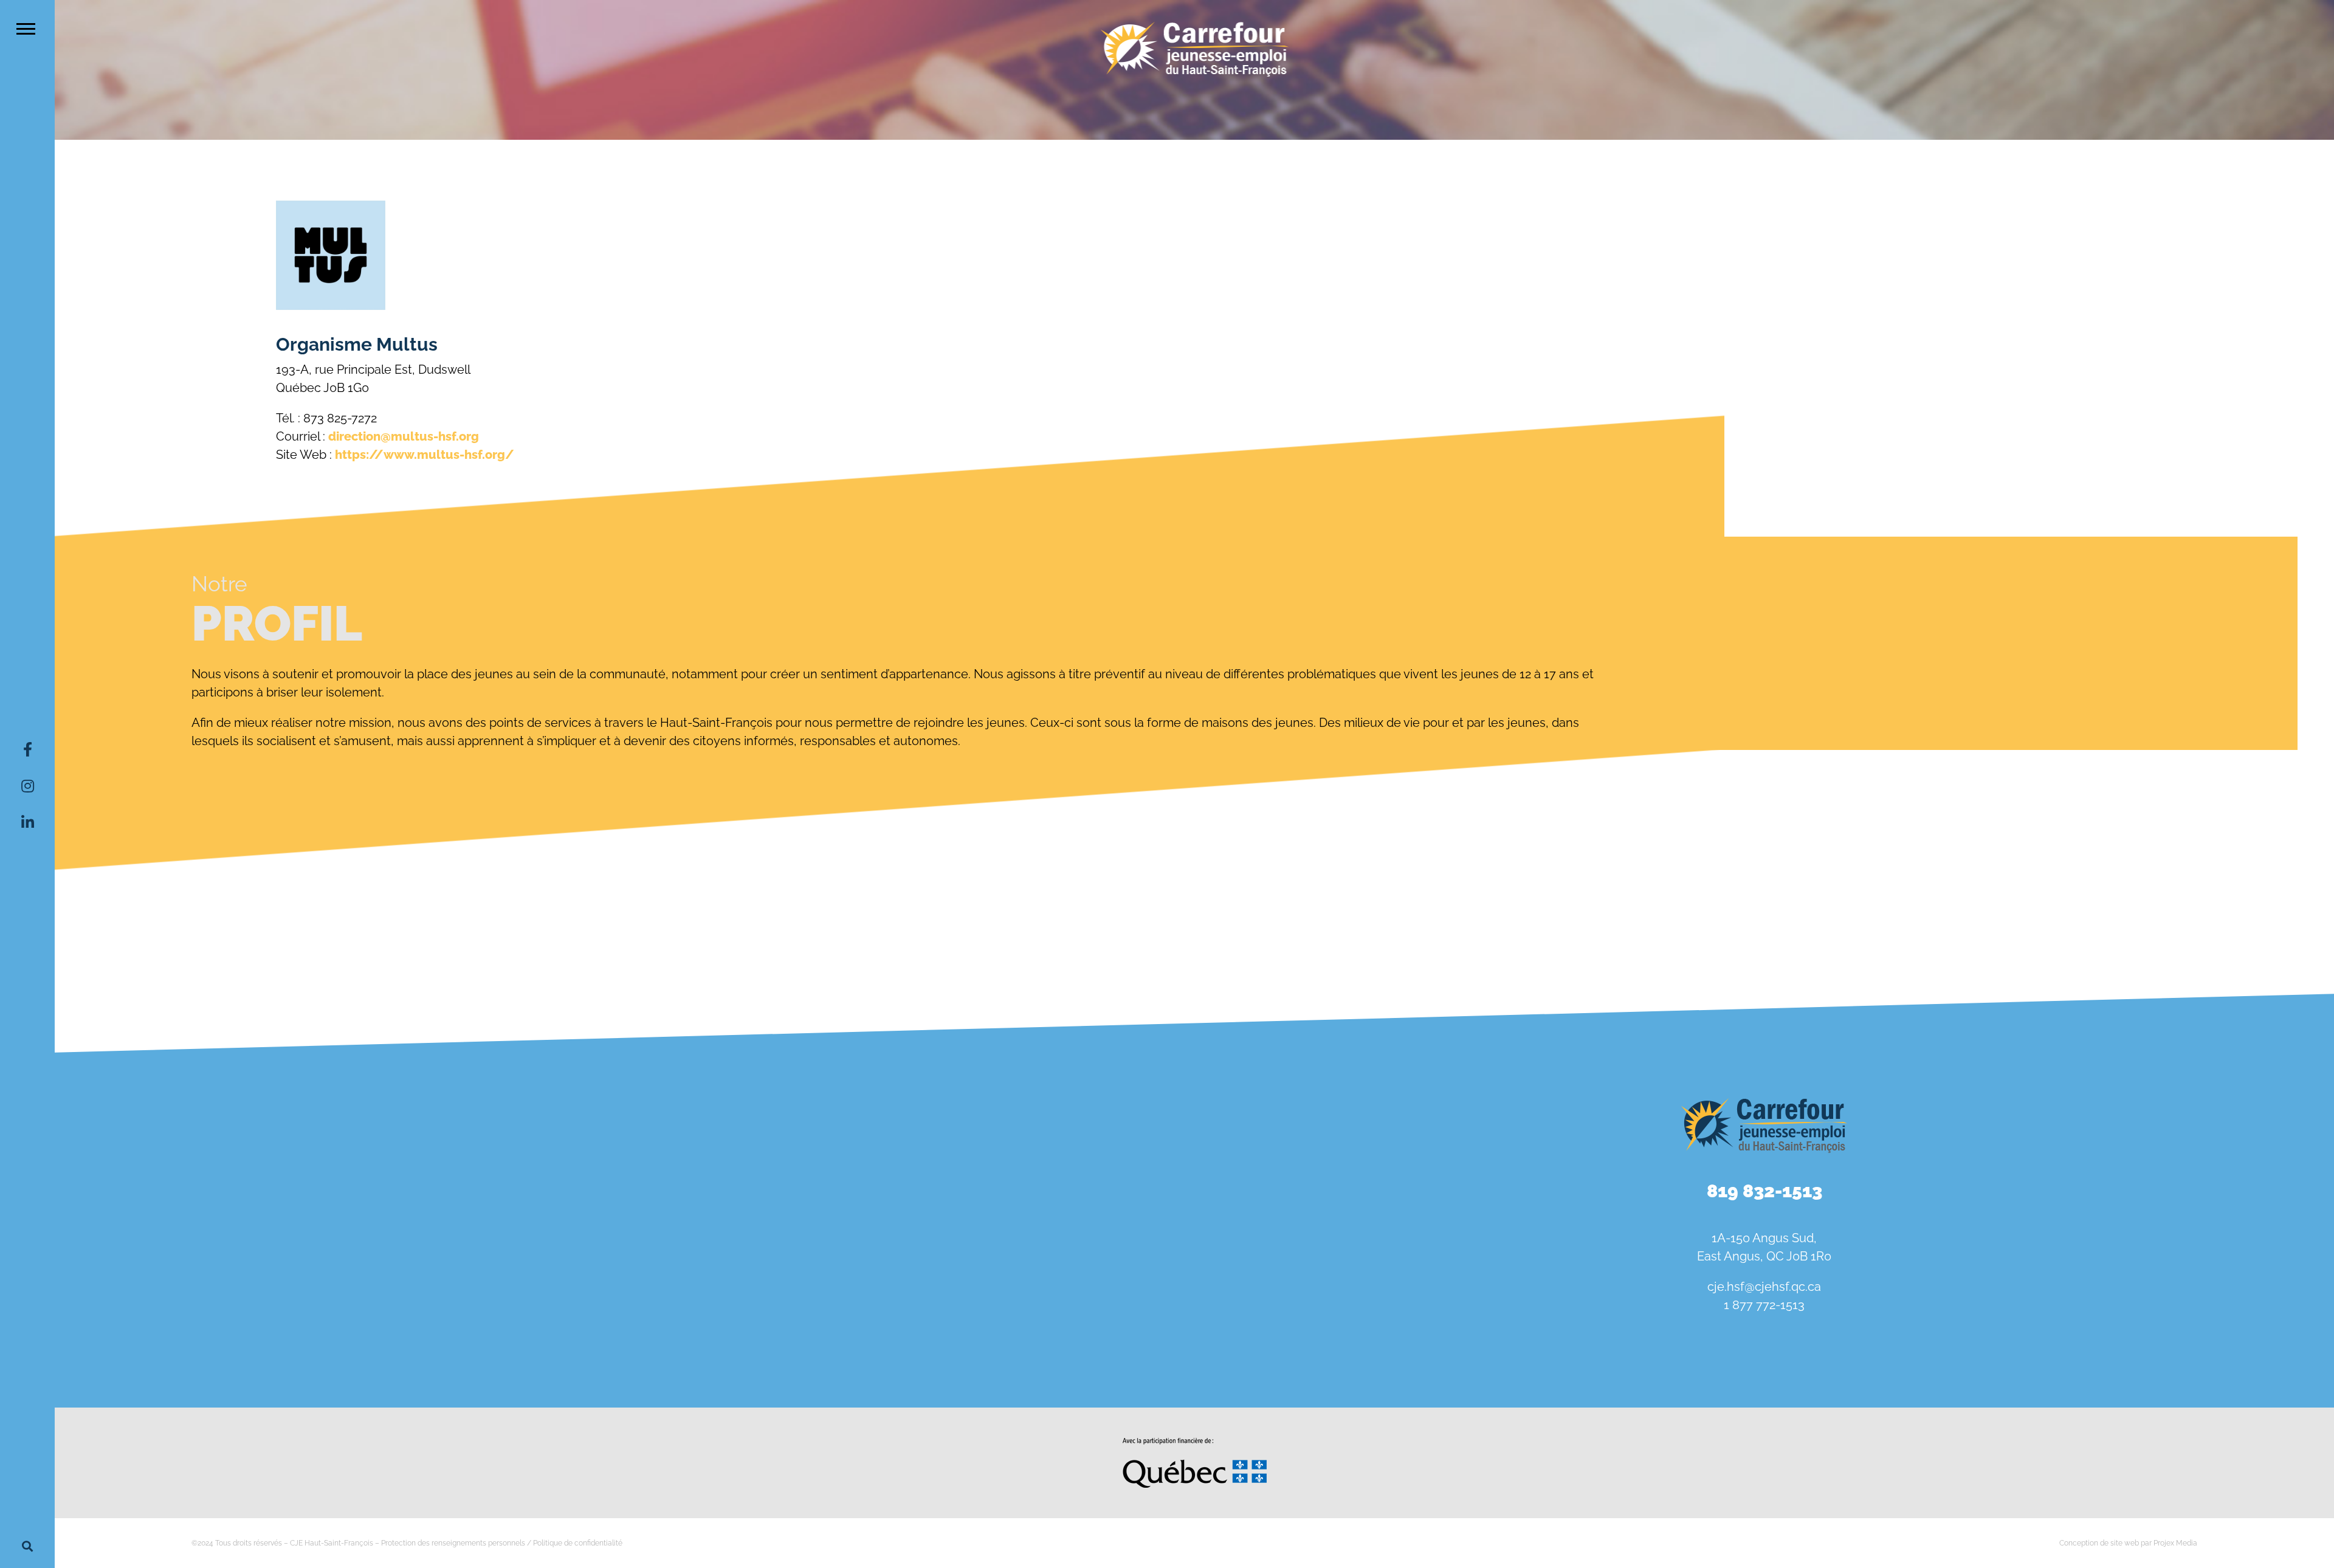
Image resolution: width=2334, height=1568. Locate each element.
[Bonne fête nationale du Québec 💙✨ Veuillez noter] (243, 1129)
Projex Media (2175, 1543)
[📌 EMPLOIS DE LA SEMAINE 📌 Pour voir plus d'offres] (624, 1129)
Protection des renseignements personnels (453, 1543)
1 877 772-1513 (1764, 1305)
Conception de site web (2099, 1543)
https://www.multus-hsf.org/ (425, 455)
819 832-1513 (1764, 1191)
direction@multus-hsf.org (404, 436)
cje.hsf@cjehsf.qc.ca (1764, 1287)
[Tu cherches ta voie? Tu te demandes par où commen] (1007, 1317)
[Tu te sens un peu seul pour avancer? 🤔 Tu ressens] (624, 1317)
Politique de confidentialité (578, 1543)
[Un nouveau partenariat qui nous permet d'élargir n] (243, 1317)
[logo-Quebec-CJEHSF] (1195, 1442)
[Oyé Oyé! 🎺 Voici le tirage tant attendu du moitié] (1007, 1129)
